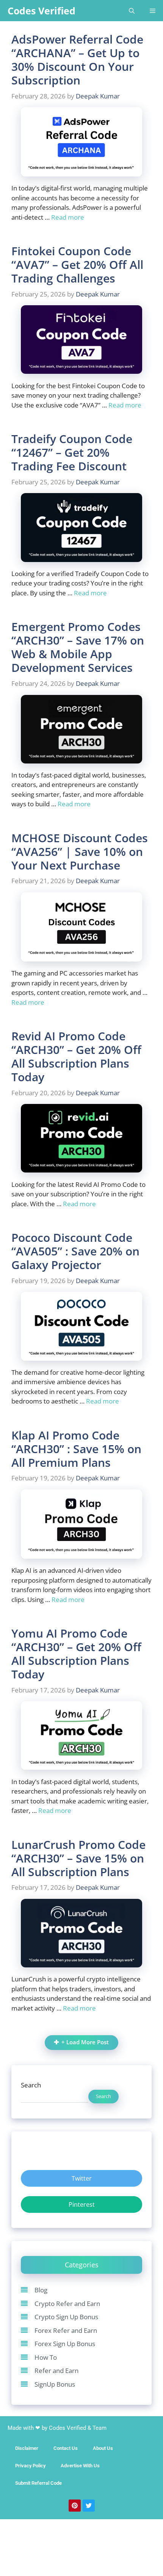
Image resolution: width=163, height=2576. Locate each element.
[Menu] (153, 11)
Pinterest (82, 2204)
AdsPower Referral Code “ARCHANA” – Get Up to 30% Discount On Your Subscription (77, 60)
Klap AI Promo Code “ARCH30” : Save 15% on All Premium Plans (76, 1449)
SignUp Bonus (55, 2384)
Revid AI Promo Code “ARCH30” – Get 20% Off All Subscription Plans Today (76, 1056)
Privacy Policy (30, 2466)
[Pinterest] (75, 2506)
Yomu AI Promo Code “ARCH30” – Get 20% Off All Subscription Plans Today (76, 1654)
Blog (41, 2290)
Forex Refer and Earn (66, 2330)
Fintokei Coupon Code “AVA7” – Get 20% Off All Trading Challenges (77, 265)
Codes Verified (42, 11)
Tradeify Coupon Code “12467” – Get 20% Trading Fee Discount (72, 452)
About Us (103, 2448)
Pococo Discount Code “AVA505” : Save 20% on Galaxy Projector (75, 1251)
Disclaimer (27, 2448)
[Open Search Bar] (132, 11)
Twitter (82, 2178)
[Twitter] (89, 2506)
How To (46, 2357)
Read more (68, 217)
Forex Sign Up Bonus (65, 2344)
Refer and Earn (56, 2371)
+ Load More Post (85, 2042)
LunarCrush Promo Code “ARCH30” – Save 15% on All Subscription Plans (78, 1858)
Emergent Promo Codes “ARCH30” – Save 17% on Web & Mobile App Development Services (78, 647)
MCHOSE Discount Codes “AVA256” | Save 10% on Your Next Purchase (80, 852)
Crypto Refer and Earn (67, 2304)
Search (31, 2085)
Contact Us (66, 2448)
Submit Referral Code (38, 2483)
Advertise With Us (80, 2466)
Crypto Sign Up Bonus (66, 2317)
